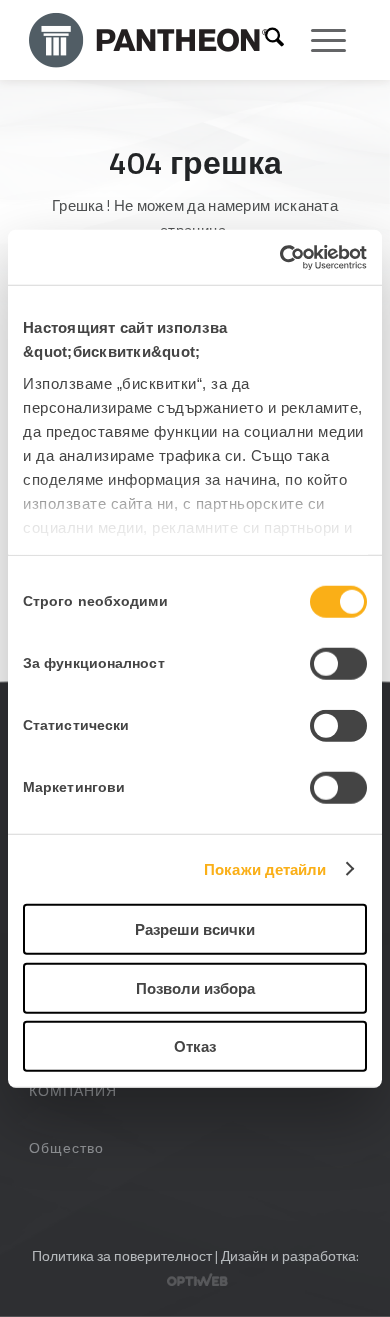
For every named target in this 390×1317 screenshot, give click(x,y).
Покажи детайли (265, 868)
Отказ (195, 1046)
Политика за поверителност (122, 1255)
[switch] (338, 664)
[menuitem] (274, 40)
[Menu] (318, 40)
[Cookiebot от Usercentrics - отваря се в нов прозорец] (280, 257)
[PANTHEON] (150, 40)
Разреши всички (195, 929)
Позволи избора (195, 987)
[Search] (274, 40)
